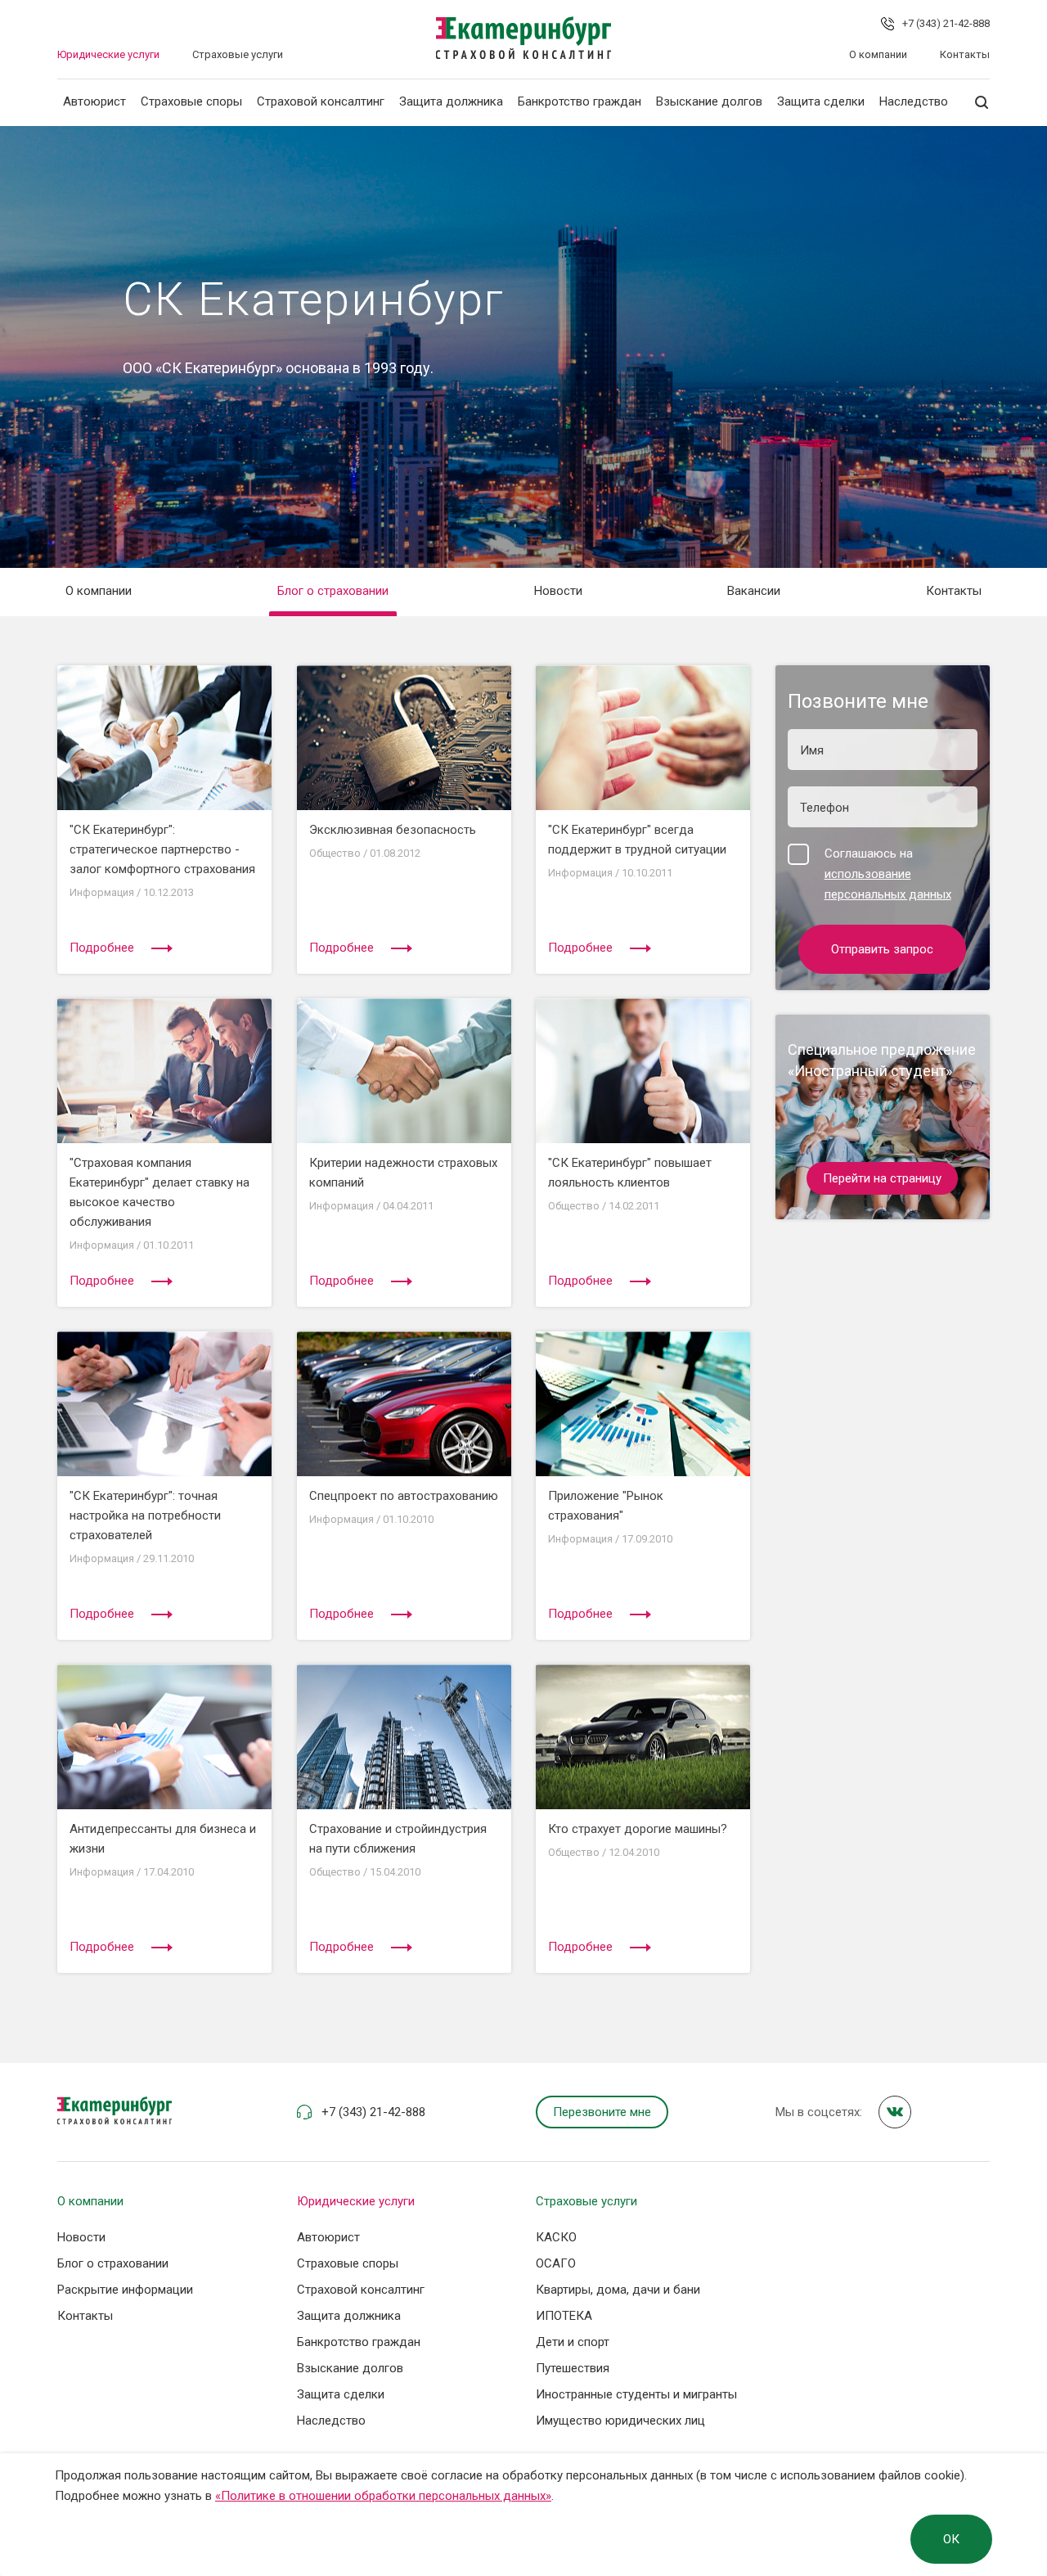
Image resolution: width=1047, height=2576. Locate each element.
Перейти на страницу (882, 1178)
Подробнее (102, 948)
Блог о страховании (333, 591)
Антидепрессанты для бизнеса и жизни (163, 1839)
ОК (951, 2539)
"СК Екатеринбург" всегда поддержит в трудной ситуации (637, 840)
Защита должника (451, 101)
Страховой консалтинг (321, 101)
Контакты (965, 54)
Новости (558, 591)
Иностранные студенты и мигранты (636, 2394)
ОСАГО (556, 2263)
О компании (878, 54)
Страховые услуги (238, 54)
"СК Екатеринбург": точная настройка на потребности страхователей (145, 1515)
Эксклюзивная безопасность (393, 830)
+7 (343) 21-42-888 (946, 23)
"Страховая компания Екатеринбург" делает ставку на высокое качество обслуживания (160, 1192)
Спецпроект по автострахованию (404, 1496)
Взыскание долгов (709, 101)
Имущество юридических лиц (620, 2421)
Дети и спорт (573, 2342)
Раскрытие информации (125, 2290)
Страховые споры (191, 101)
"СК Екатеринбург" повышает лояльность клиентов (630, 1173)
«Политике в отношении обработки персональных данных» (383, 2496)
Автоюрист (94, 101)
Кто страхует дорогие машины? (638, 1829)
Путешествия (573, 2368)
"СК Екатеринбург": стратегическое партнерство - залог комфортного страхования (162, 849)
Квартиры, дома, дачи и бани (618, 2290)
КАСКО (556, 2237)
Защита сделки (821, 101)
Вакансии (754, 591)
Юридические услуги (108, 54)
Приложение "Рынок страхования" (606, 1506)
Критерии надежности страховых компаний (403, 1173)
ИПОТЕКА (564, 2316)
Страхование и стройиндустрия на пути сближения (398, 1839)
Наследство (914, 101)
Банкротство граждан (580, 101)
